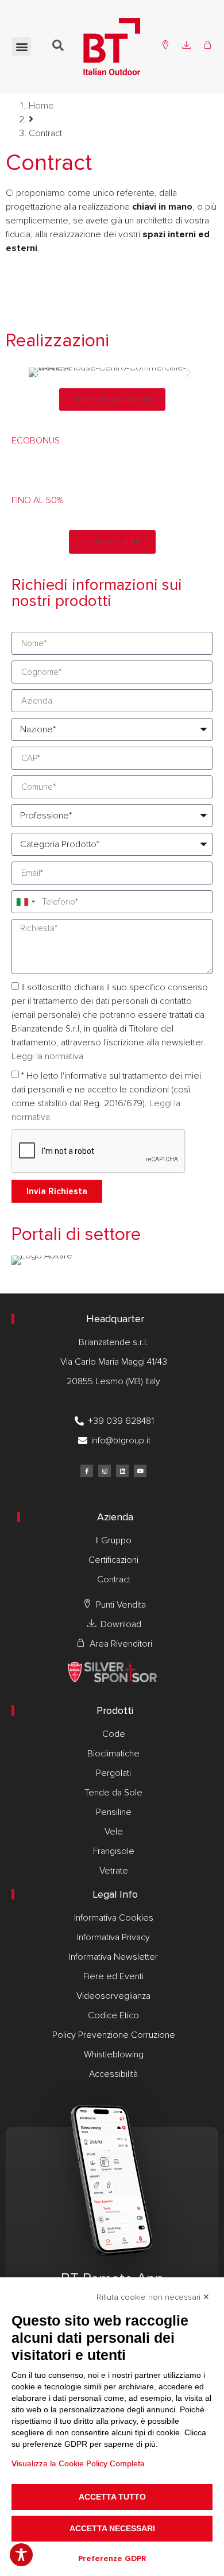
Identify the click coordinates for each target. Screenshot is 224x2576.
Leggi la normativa (47, 1056)
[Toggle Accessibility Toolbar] (21, 2555)
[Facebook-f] (87, 1471)
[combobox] (25, 902)
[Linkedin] (122, 1471)
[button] (22, 46)
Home (41, 106)
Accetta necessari (112, 2528)
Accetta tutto (112, 2497)
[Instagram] (105, 1471)
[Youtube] (140, 1471)
